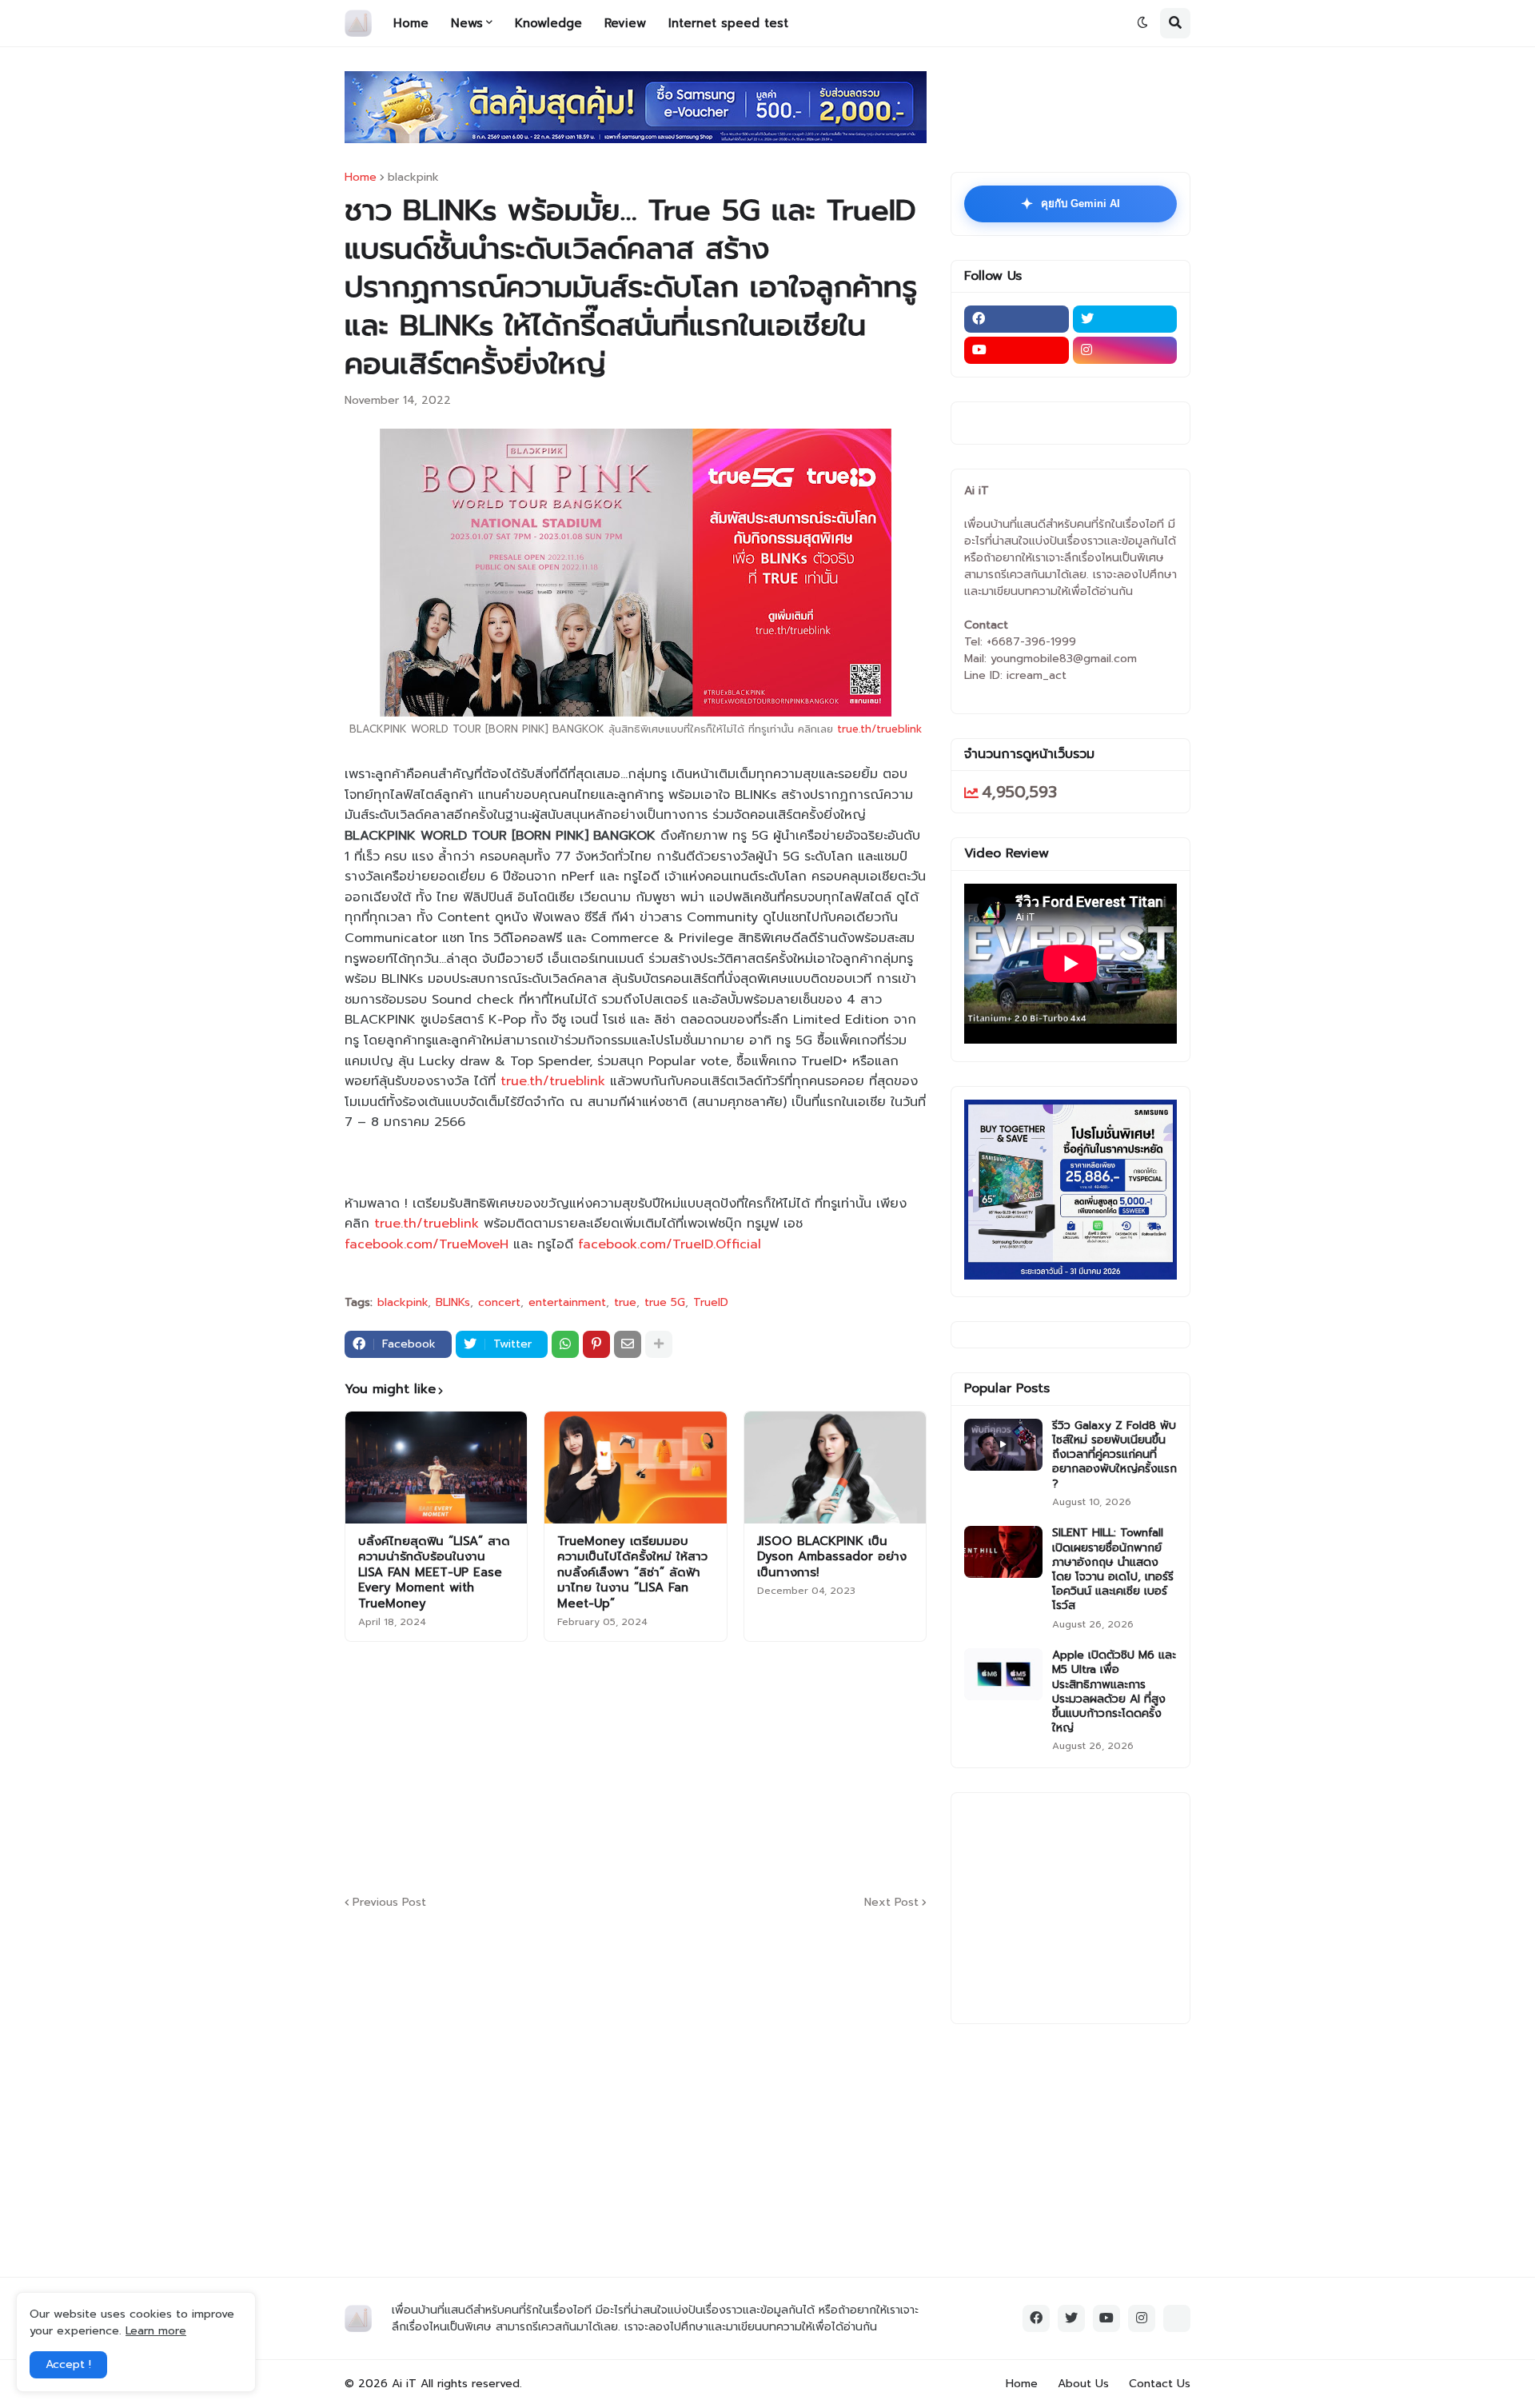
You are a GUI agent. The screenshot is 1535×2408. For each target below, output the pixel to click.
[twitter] (1125, 319)
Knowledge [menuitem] (548, 23)
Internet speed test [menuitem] (728, 23)
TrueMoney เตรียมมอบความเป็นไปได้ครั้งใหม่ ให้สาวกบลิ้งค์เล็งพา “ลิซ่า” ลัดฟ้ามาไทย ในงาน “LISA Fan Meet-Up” (632, 1573)
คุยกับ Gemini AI (1071, 204)
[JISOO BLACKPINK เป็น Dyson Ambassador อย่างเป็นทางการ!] (835, 1468)
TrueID (711, 1303)
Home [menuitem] (411, 23)
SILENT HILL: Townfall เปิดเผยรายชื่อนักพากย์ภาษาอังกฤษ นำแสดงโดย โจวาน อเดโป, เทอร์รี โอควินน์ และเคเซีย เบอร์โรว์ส (1113, 1569)
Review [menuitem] (625, 23)
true (625, 1303)
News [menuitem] (467, 23)
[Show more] (659, 1344)
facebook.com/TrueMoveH (427, 1244)
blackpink (413, 178)
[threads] (1177, 2318)
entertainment (567, 1303)
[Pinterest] (596, 1344)
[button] (1142, 23)
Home (361, 178)
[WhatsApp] (565, 1344)
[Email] (628, 1344)
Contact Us (1160, 2384)
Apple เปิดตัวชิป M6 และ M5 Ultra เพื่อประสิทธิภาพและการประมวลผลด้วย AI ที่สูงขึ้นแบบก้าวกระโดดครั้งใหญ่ (1114, 1692)
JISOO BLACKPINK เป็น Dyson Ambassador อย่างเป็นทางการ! (832, 1557)
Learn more (156, 2331)
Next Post (891, 1902)
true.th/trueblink (879, 729)
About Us (1083, 2384)
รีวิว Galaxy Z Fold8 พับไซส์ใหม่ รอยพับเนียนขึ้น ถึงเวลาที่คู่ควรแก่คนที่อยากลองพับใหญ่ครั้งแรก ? (1114, 1455)
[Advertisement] (732, 1766)
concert (499, 1303)
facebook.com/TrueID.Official (670, 1244)
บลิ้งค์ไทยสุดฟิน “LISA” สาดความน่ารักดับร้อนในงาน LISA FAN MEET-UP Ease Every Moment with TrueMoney (434, 1573)
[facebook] (1017, 319)
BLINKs (453, 1303)
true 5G (665, 1303)
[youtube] (1017, 350)
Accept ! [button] (68, 2364)
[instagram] (1125, 350)
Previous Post (389, 1902)
